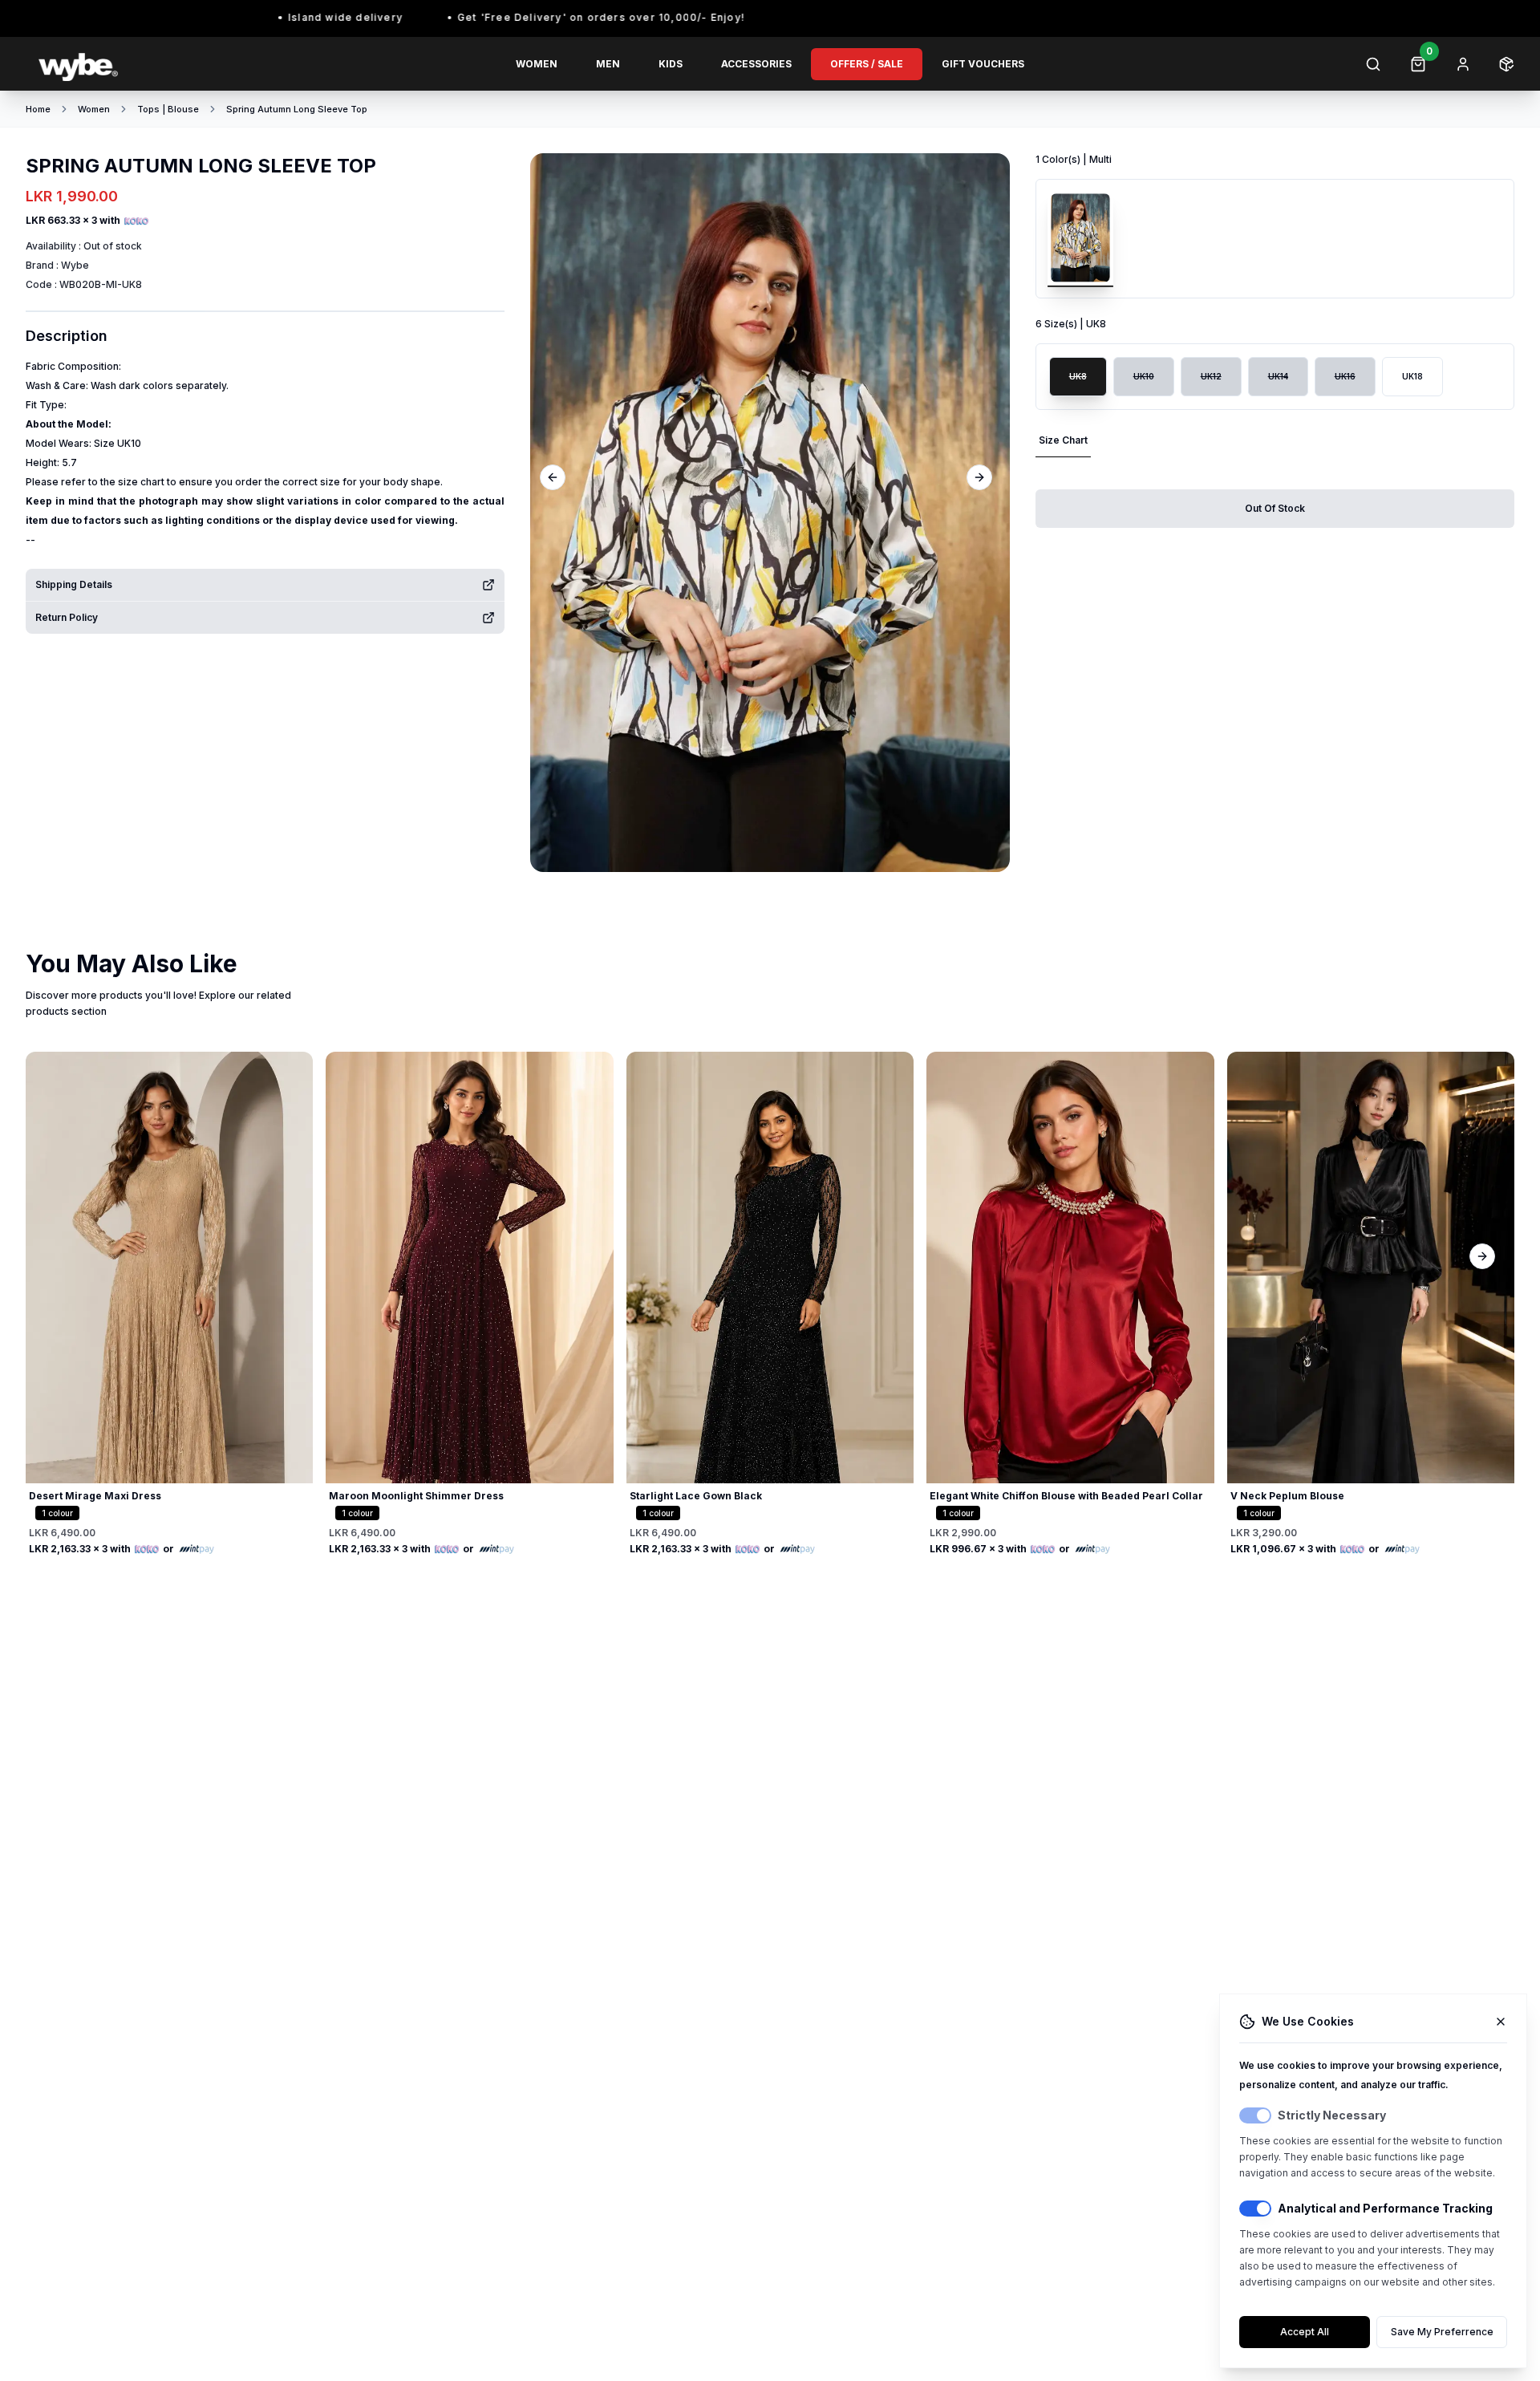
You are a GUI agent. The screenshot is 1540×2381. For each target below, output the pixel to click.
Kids (671, 64)
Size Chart (1063, 440)
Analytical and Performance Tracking (1385, 2208)
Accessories (756, 64)
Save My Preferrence (1442, 2332)
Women (537, 64)
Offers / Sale (867, 64)
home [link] (38, 109)
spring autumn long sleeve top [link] (297, 109)
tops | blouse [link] (168, 109)
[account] (1463, 64)
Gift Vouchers (983, 64)
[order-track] (1506, 64)
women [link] (94, 109)
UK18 (1412, 376)
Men (608, 64)
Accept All (1305, 2332)
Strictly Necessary (1332, 2115)
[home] (147, 64)
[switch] (1255, 2115)
